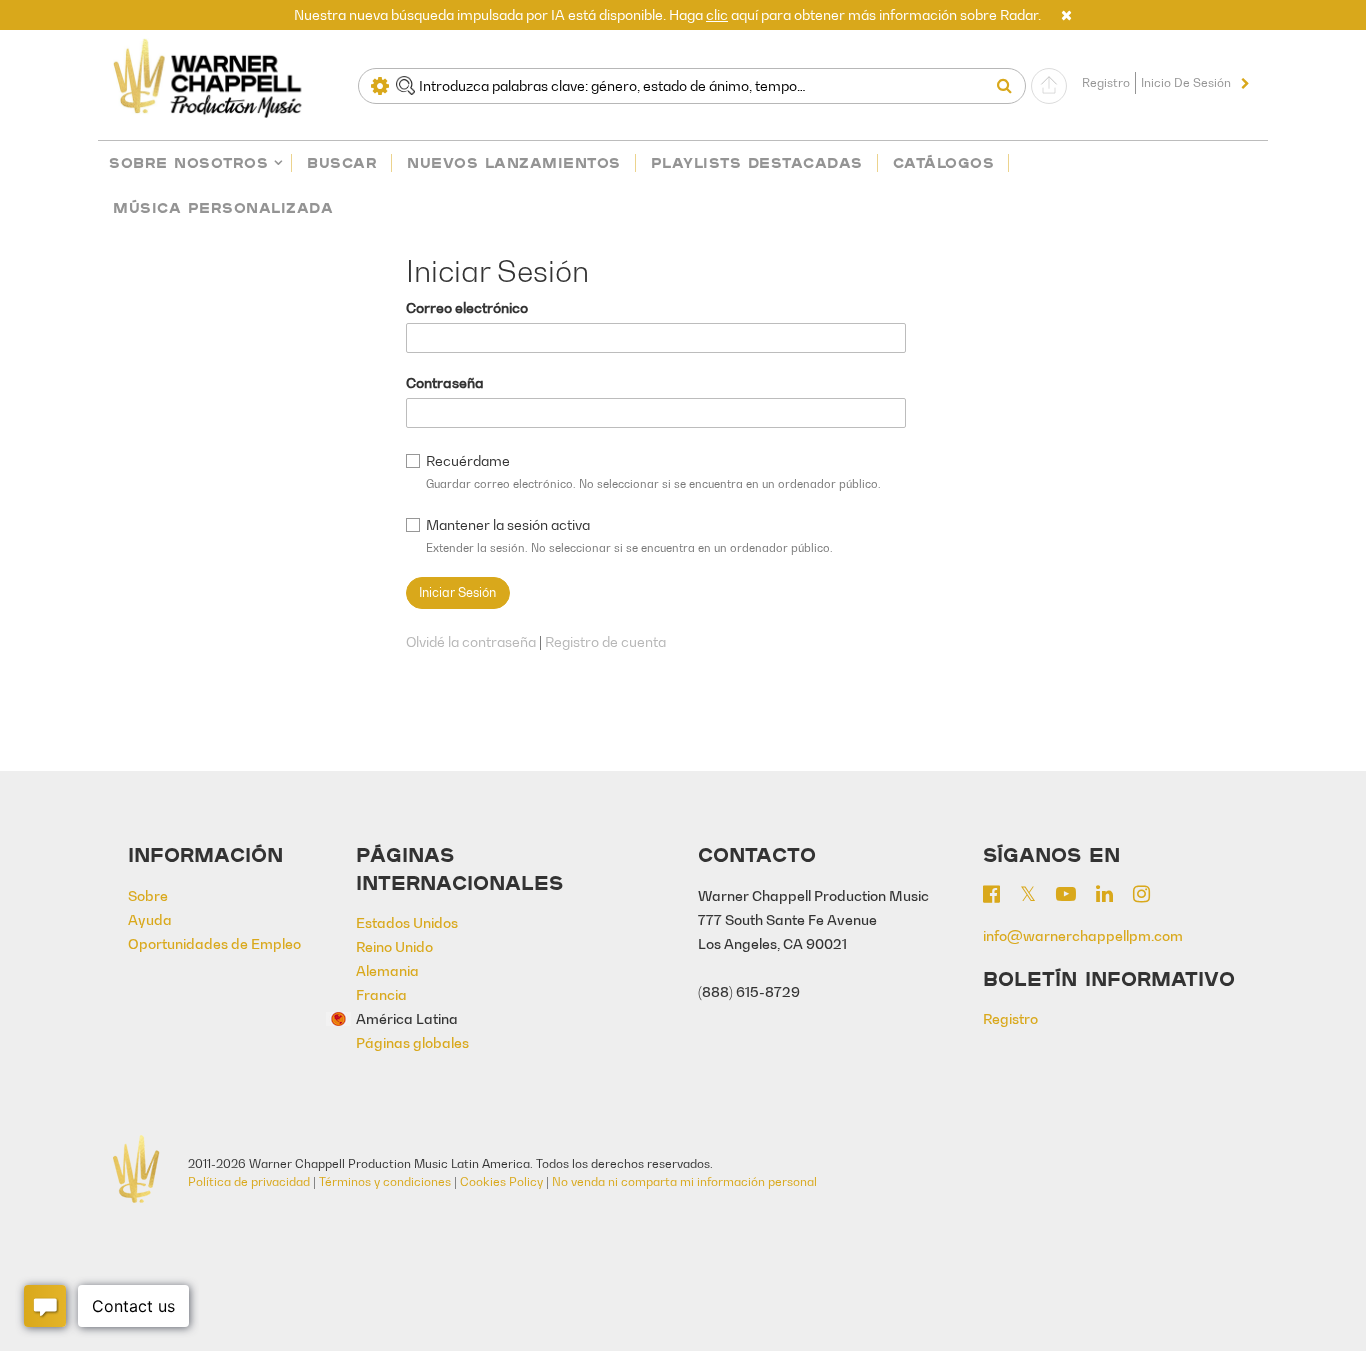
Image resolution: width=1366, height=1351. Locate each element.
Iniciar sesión (457, 592)
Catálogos (944, 162)
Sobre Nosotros (188, 162)
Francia (381, 994)
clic (717, 14)
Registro (1106, 82)
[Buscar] (1009, 86)
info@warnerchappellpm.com (1083, 935)
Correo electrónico (467, 307)
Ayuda (150, 919)
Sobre (148, 895)
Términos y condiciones (385, 1181)
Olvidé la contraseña (471, 641)
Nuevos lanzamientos (514, 162)
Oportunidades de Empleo (214, 943)
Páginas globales (412, 1042)
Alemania (387, 970)
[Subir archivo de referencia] (1049, 86)
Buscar (342, 162)
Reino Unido (394, 946)
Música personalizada (223, 207)
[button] (1066, 14)
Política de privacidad (249, 1181)
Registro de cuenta (605, 641)
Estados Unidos (407, 922)
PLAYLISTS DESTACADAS (757, 162)
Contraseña (445, 382)
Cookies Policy (501, 1181)
